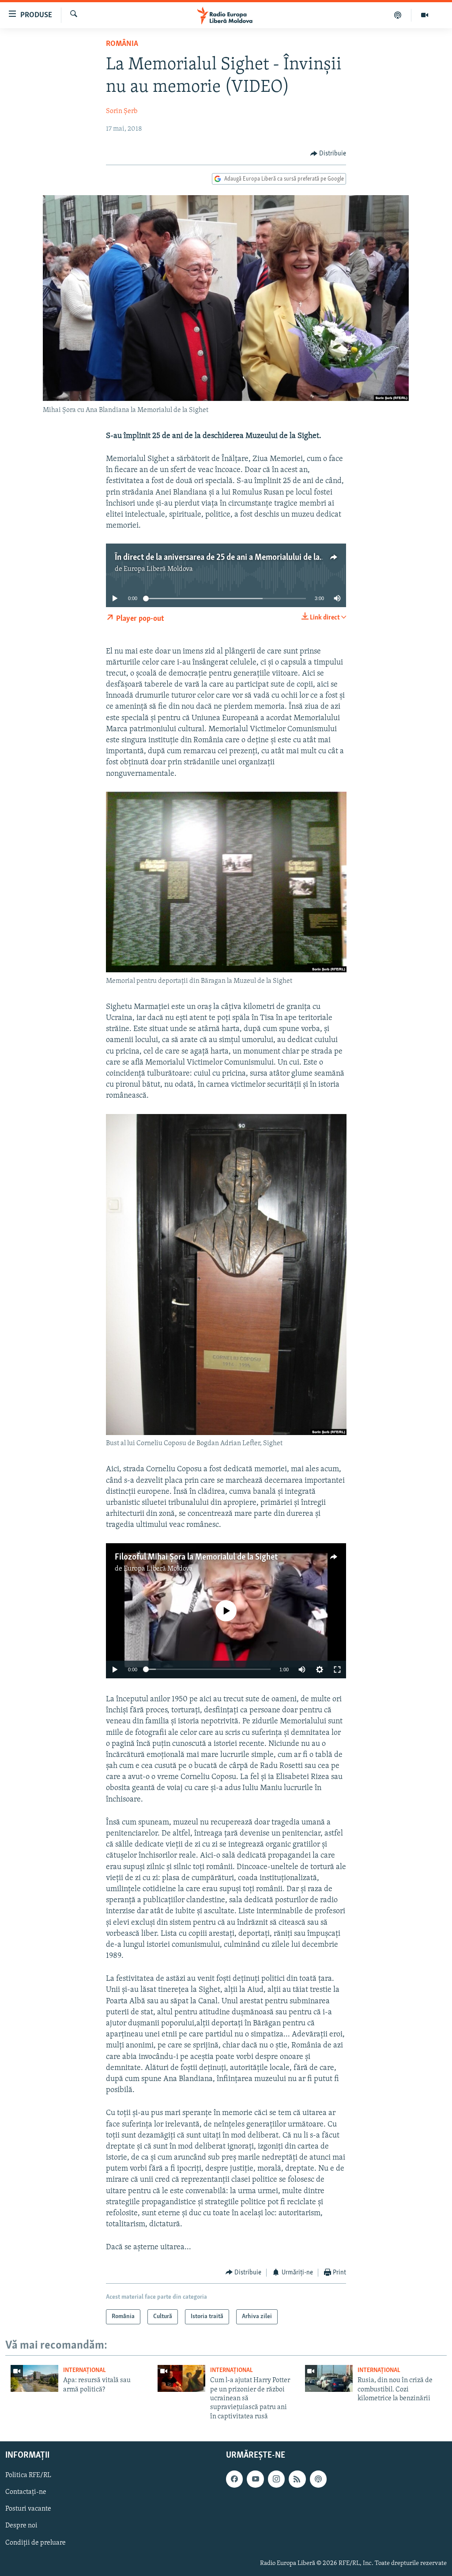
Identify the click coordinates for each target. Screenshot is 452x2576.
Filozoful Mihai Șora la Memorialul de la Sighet (196, 1557)
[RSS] (297, 2479)
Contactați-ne (26, 2493)
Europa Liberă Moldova (158, 569)
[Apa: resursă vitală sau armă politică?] (34, 2378)
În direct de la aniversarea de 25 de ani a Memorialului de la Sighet (229, 558)
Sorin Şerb (122, 111)
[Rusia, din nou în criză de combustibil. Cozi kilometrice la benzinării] (329, 2378)
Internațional (85, 2370)
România (122, 44)
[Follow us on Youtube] (255, 2479)
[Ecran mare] (337, 1669)
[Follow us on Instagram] (276, 2479)
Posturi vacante (28, 2509)
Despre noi (21, 2526)
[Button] (328, 154)
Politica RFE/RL (28, 2476)
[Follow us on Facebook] (234, 2479)
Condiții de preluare (36, 2543)
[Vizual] (425, 15)
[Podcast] (398, 15)
